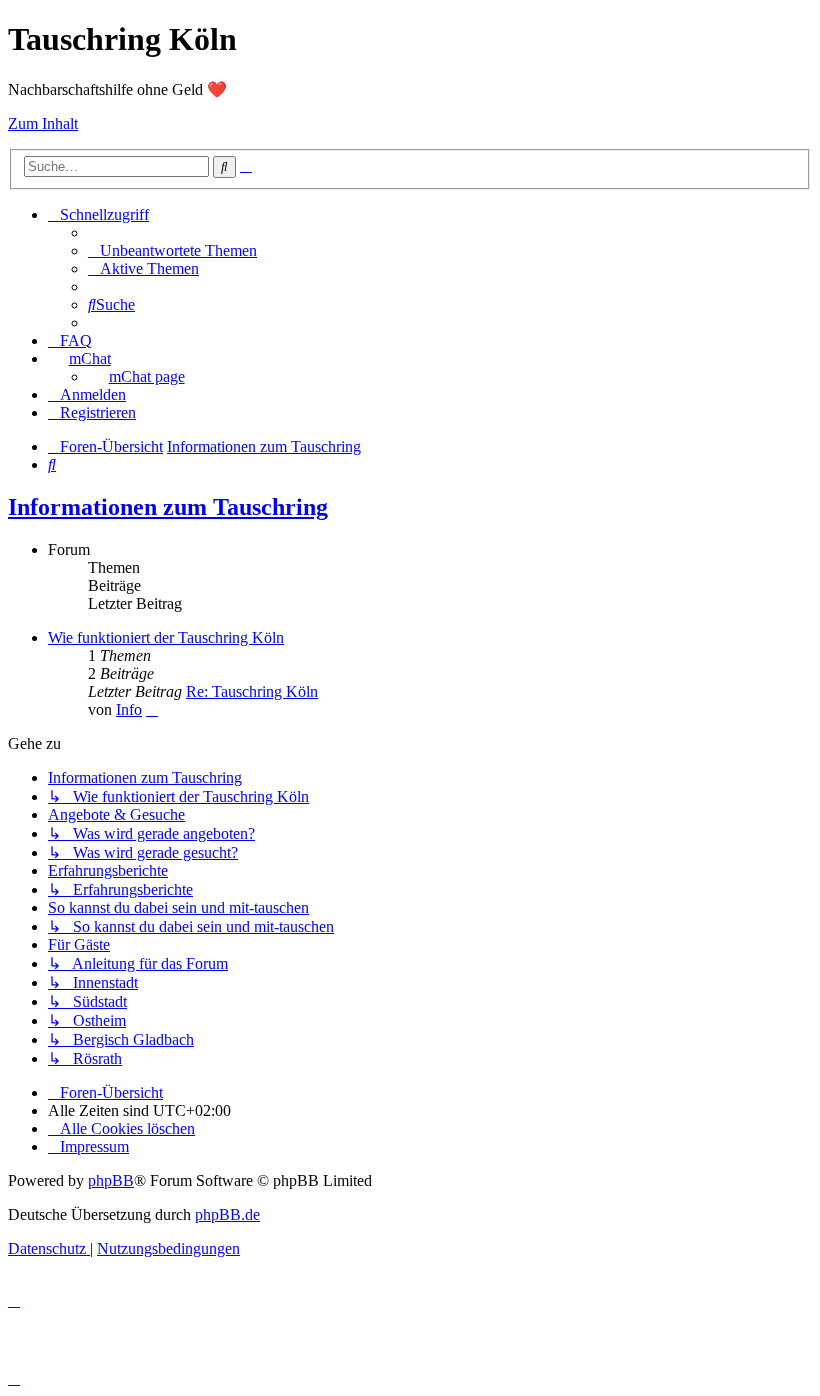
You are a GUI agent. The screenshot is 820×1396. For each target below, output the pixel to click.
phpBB (111, 1180)
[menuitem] (172, 250)
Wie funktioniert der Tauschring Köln (166, 637)
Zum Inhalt (43, 123)
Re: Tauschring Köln (252, 691)
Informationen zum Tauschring (168, 507)
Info (129, 709)
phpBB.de (227, 1214)
